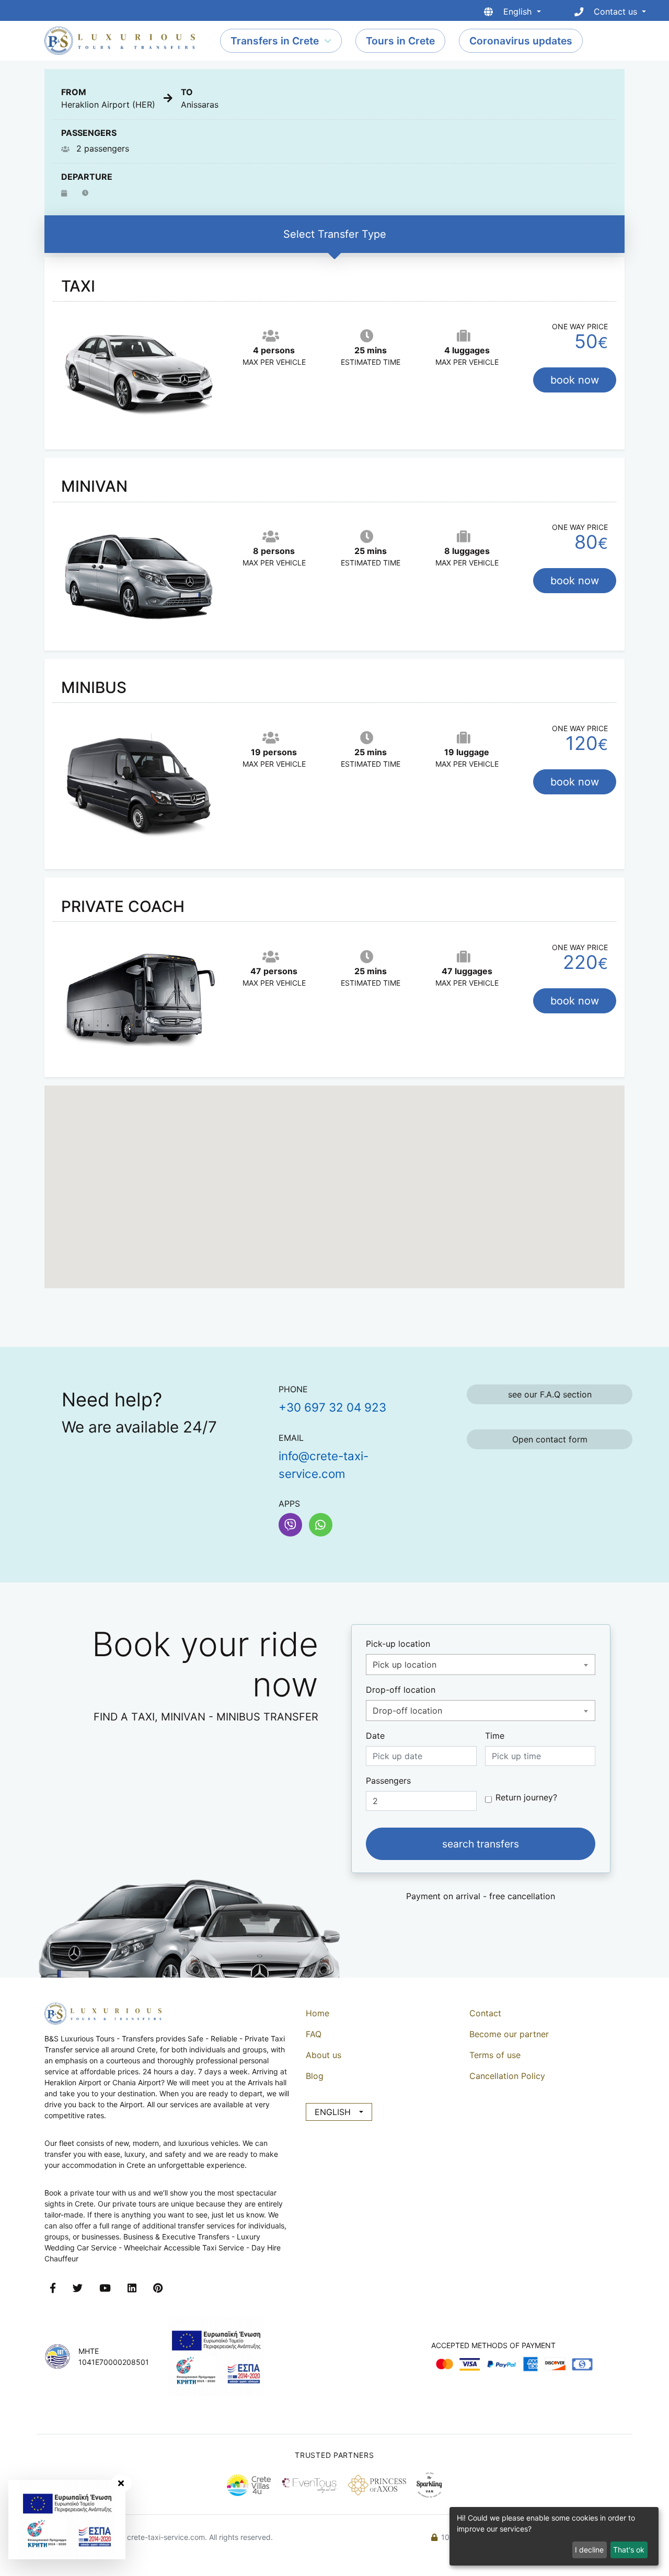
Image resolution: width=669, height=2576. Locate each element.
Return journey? (526, 1797)
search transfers (481, 1844)
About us (324, 2055)
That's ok (629, 2550)
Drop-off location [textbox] (407, 1711)
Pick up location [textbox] (405, 1665)
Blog (315, 2076)
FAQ (314, 2034)
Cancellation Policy (507, 2076)
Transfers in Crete (275, 41)
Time (495, 1736)
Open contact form (550, 1439)
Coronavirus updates (521, 41)
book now (575, 380)
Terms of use (495, 2055)
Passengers (388, 1781)
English (333, 2112)
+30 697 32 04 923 (332, 1407)
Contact (485, 2013)
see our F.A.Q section (550, 1394)
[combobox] (481, 1665)
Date (375, 1736)
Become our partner (509, 2034)
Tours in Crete (400, 41)
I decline (589, 2550)
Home (318, 2013)
